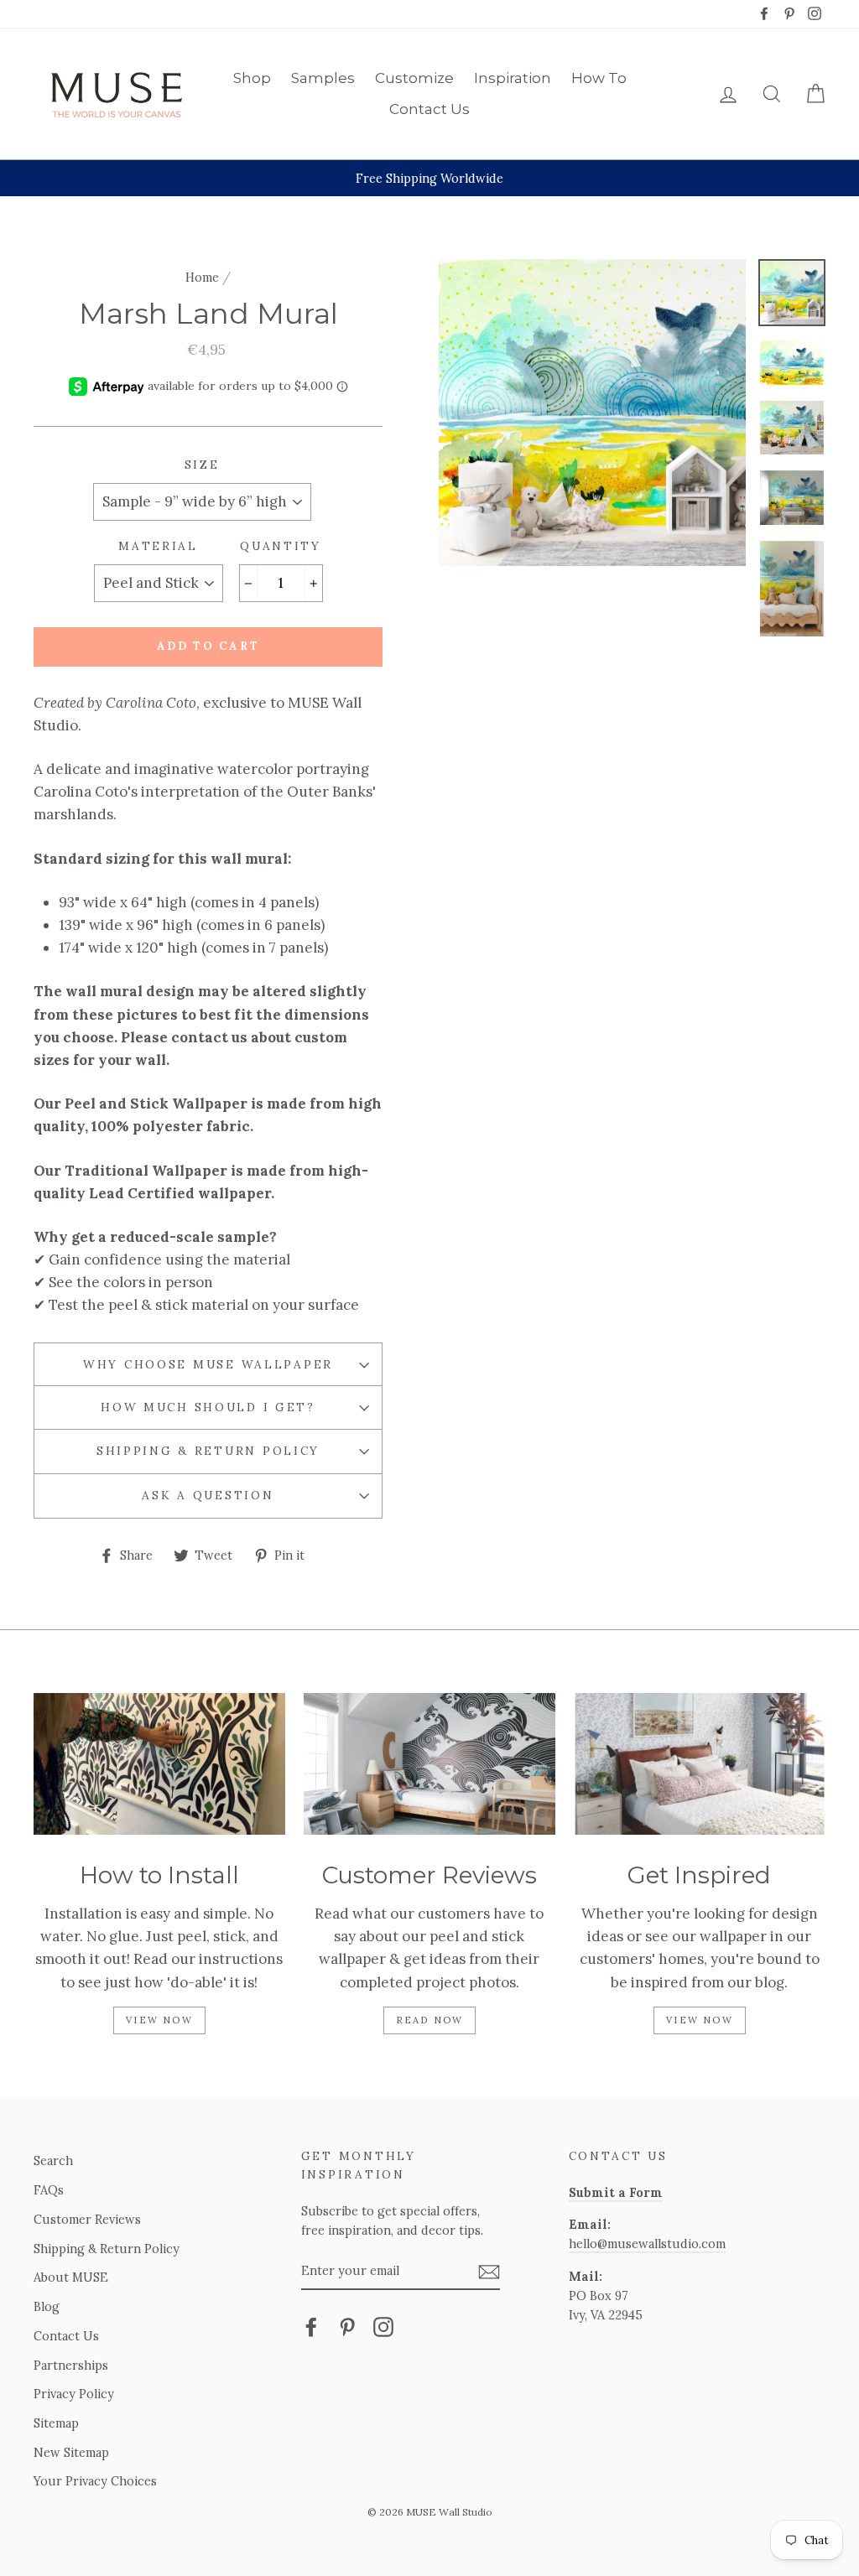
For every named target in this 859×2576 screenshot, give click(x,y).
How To (599, 78)
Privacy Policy (74, 2394)
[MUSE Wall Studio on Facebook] (311, 2326)
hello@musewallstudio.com (647, 2244)
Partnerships (71, 2365)
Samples (323, 78)
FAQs (49, 2190)
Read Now (430, 2020)
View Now (159, 2020)
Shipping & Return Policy (208, 1451)
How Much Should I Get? (208, 1407)
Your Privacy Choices (95, 2481)
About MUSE (71, 2277)
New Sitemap (71, 2452)
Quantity (281, 546)
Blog (47, 2306)
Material (158, 546)
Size (202, 465)
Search (53, 2161)
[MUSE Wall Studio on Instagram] (383, 2326)
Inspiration (513, 78)
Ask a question (208, 1495)
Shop (252, 78)
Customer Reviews (87, 2219)
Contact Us (429, 109)
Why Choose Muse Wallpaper (208, 1364)
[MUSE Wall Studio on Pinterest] (347, 2326)
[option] (429, 178)
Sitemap (56, 2423)
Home (202, 277)
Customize (414, 78)
